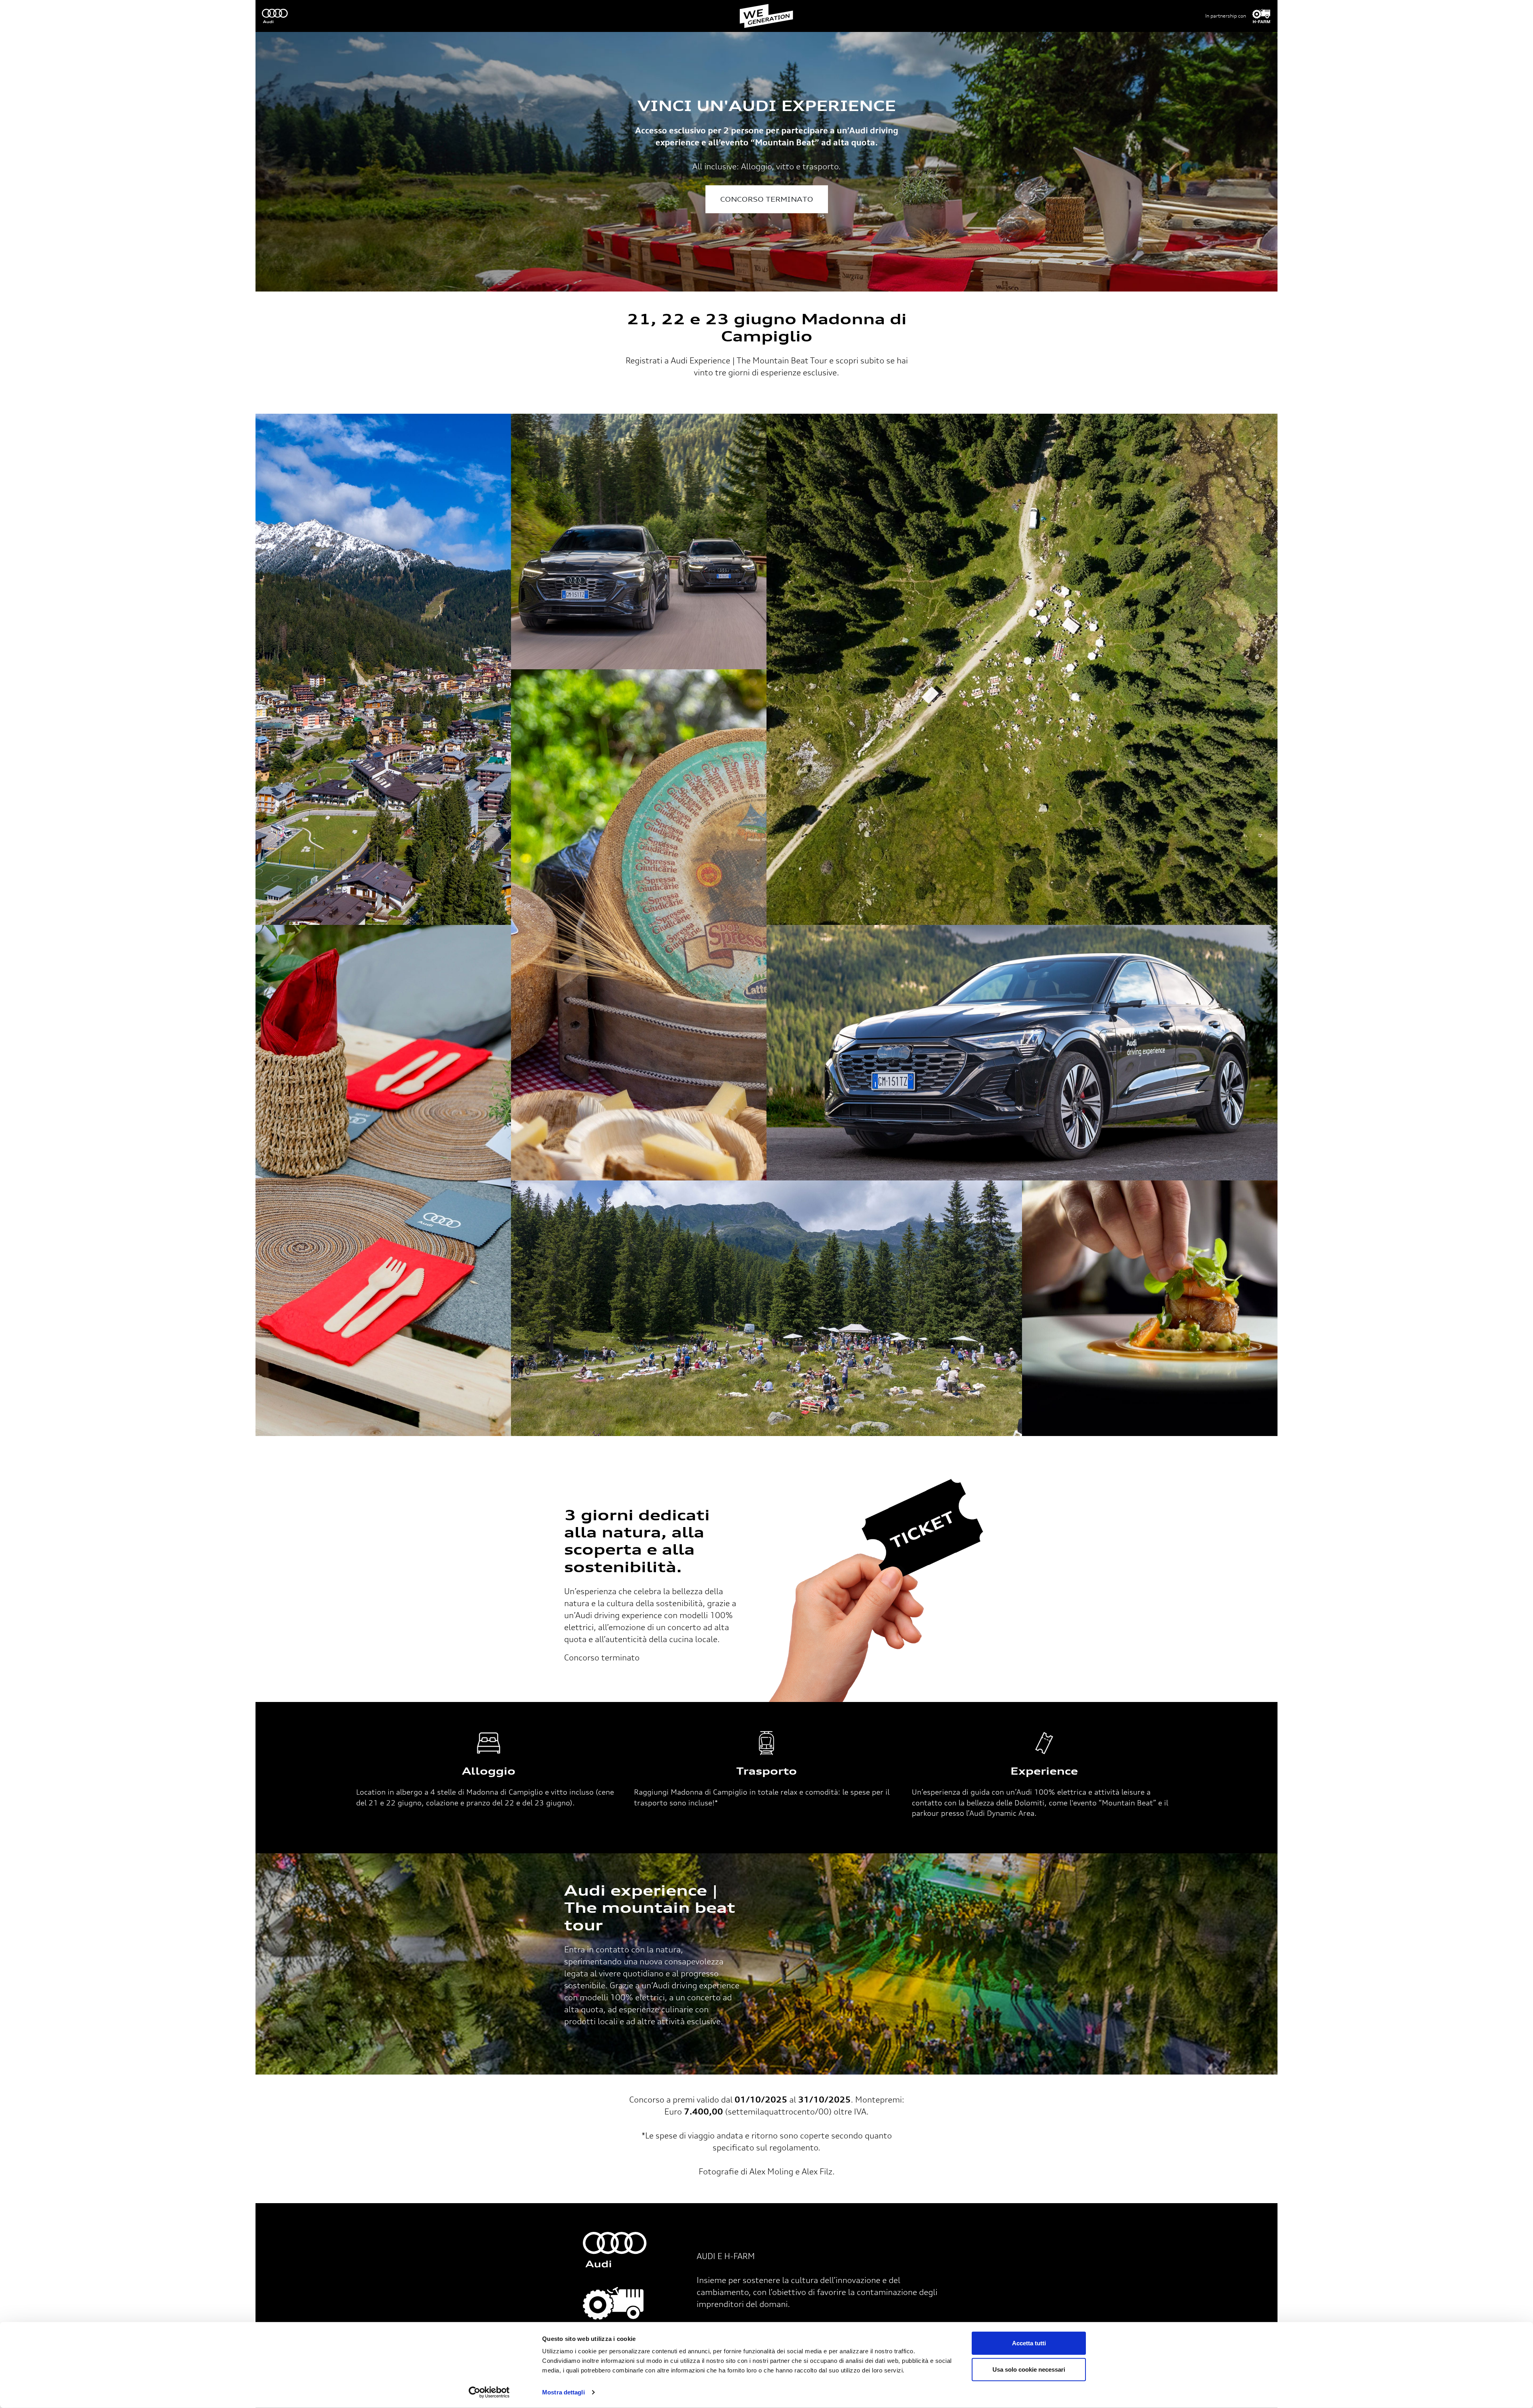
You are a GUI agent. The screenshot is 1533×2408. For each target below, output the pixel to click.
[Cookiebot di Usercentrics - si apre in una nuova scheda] (489, 2392)
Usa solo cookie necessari (1029, 2369)
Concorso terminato (767, 199)
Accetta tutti (1029, 2343)
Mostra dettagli (563, 2392)
